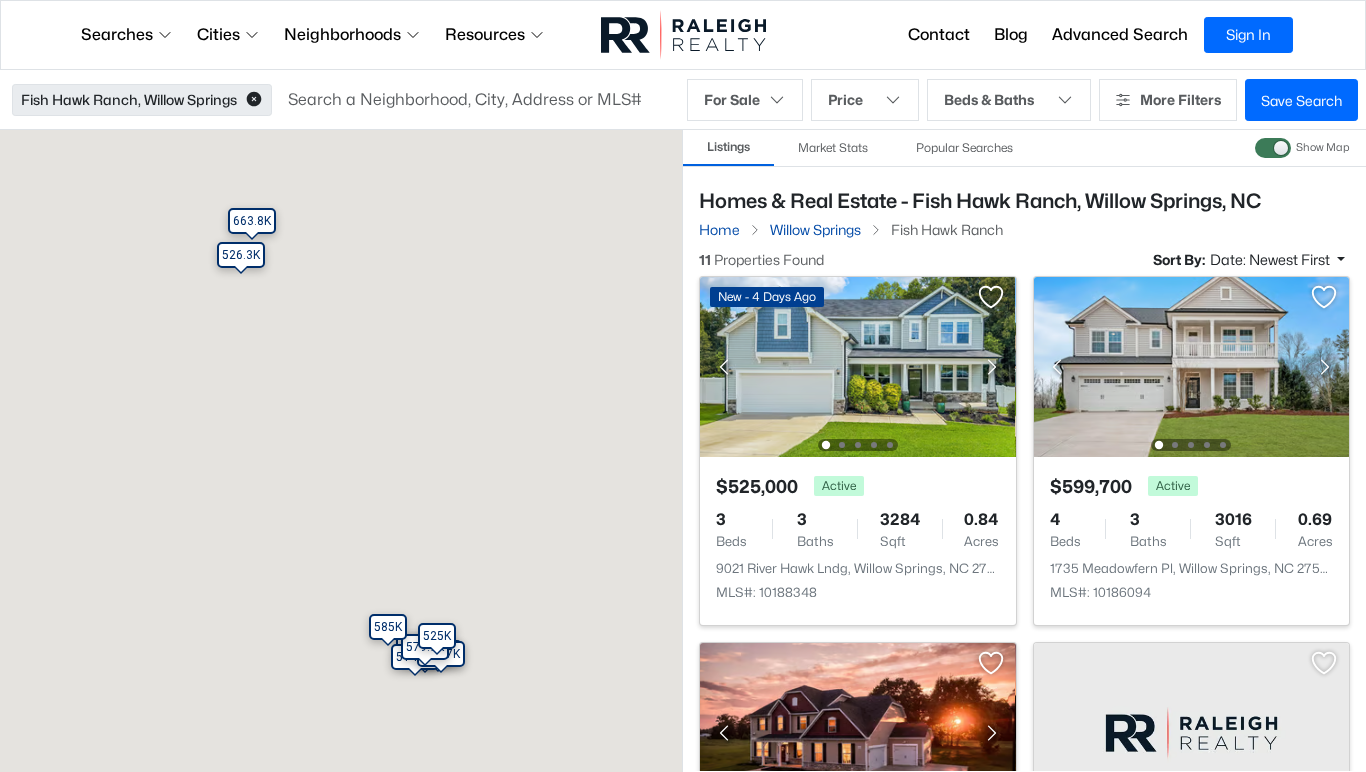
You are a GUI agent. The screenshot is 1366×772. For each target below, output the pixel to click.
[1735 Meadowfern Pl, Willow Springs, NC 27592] (1191, 365)
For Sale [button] (732, 99)
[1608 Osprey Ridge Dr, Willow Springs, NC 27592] (858, 731)
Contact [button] (939, 34)
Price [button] (845, 99)
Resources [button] (485, 34)
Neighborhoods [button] (342, 34)
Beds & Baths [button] (989, 99)
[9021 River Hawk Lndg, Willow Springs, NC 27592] (858, 365)
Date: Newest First (1271, 259)
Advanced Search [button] (1120, 34)
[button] (254, 100)
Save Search (1301, 100)
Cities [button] (218, 34)
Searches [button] (117, 34)
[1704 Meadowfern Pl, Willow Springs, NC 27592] (1192, 731)
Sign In (1248, 34)
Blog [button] (1011, 34)
